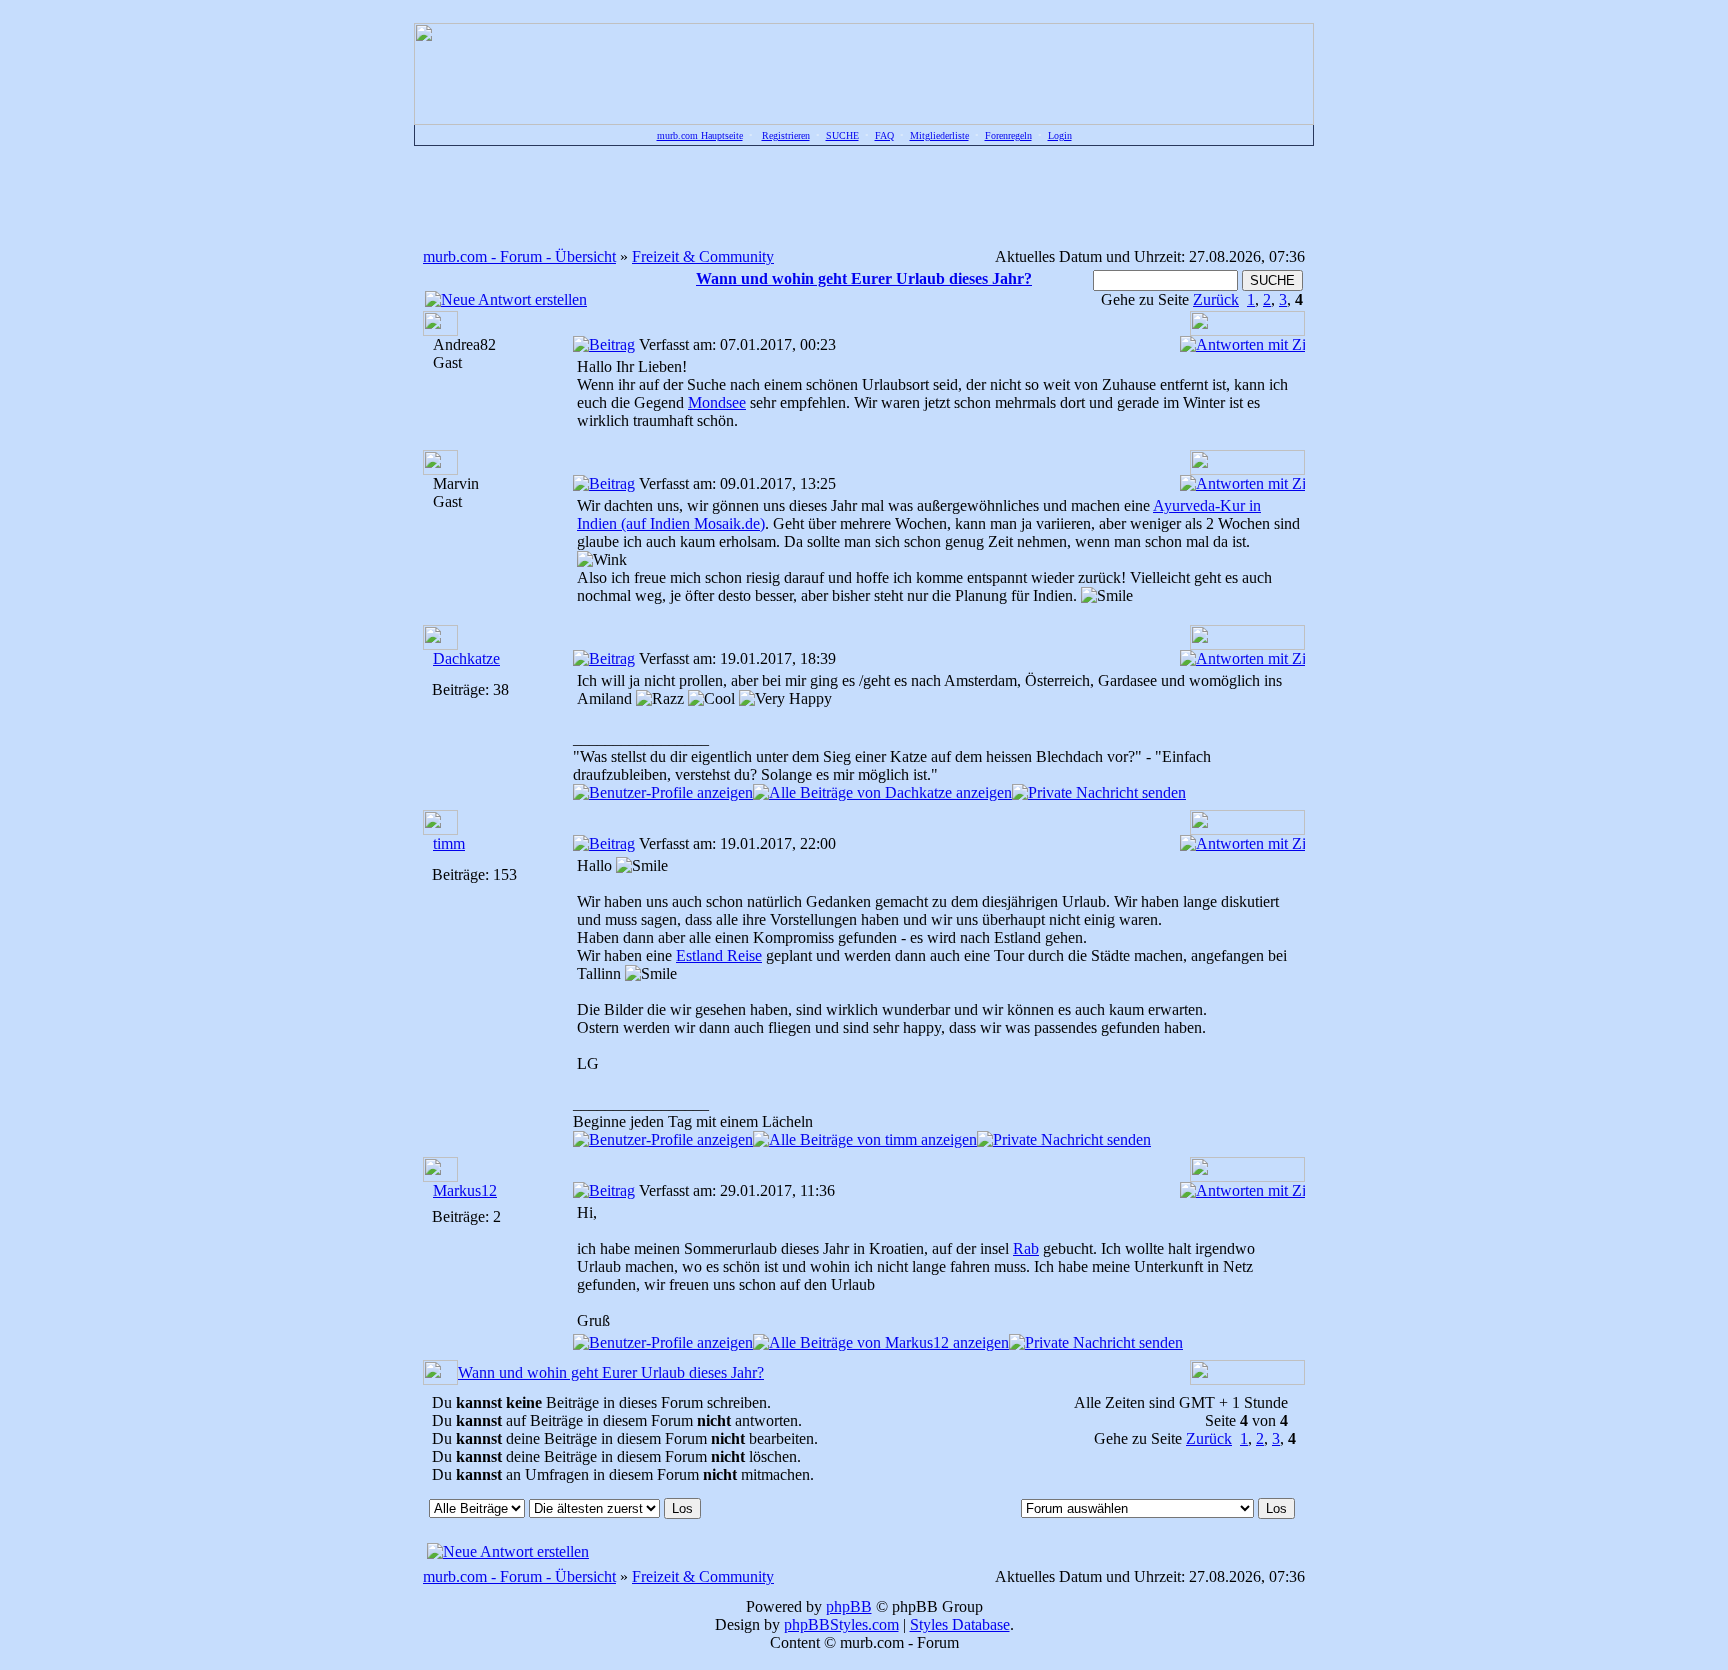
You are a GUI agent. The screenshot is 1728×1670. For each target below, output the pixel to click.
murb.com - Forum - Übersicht (519, 256)
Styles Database (960, 1624)
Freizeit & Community (703, 256)
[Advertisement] (864, 196)
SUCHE (842, 135)
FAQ (884, 135)
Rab (1026, 1248)
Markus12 (465, 1190)
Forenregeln (1008, 135)
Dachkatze (466, 658)
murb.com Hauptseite (700, 135)
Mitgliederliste (939, 135)
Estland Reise (719, 955)
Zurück (1216, 299)
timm (449, 843)
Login (1060, 135)
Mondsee (717, 402)
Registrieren (786, 135)
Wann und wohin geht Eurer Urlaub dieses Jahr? (611, 1372)
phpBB (849, 1606)
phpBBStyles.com (841, 1624)
